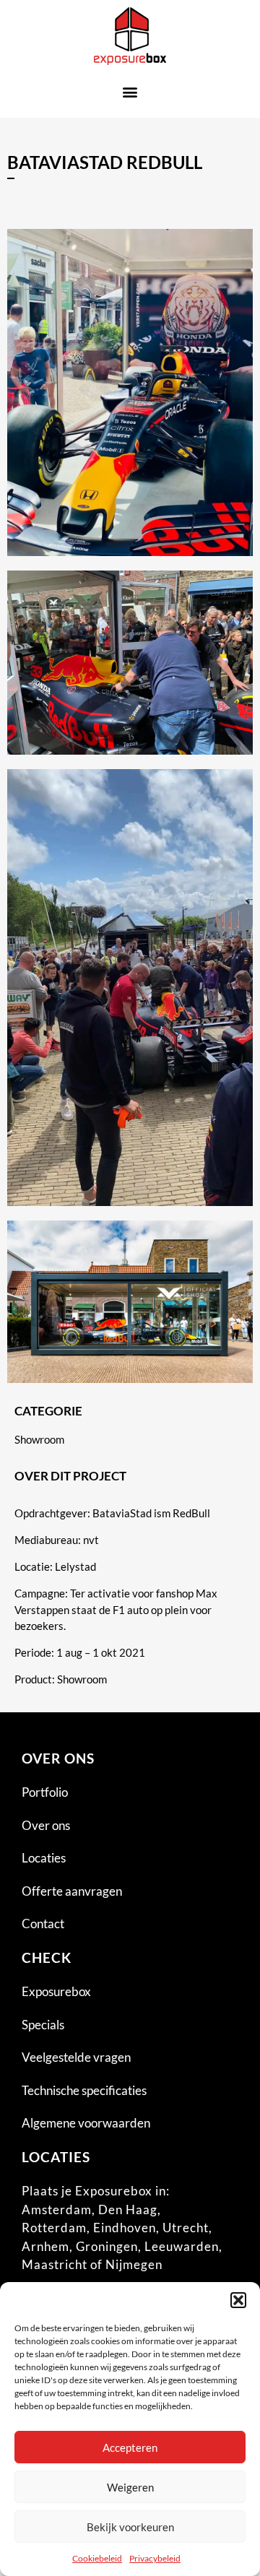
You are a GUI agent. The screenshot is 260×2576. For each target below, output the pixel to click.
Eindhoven (125, 2228)
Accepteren (130, 2447)
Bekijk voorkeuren (130, 2527)
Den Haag (128, 2209)
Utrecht (186, 2228)
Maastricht (55, 2264)
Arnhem (45, 2246)
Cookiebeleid (97, 2558)
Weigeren (130, 2487)
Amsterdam (57, 2209)
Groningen (107, 2246)
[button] (238, 2300)
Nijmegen (134, 2264)
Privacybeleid (155, 2558)
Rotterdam (54, 2228)
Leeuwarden (182, 2246)
